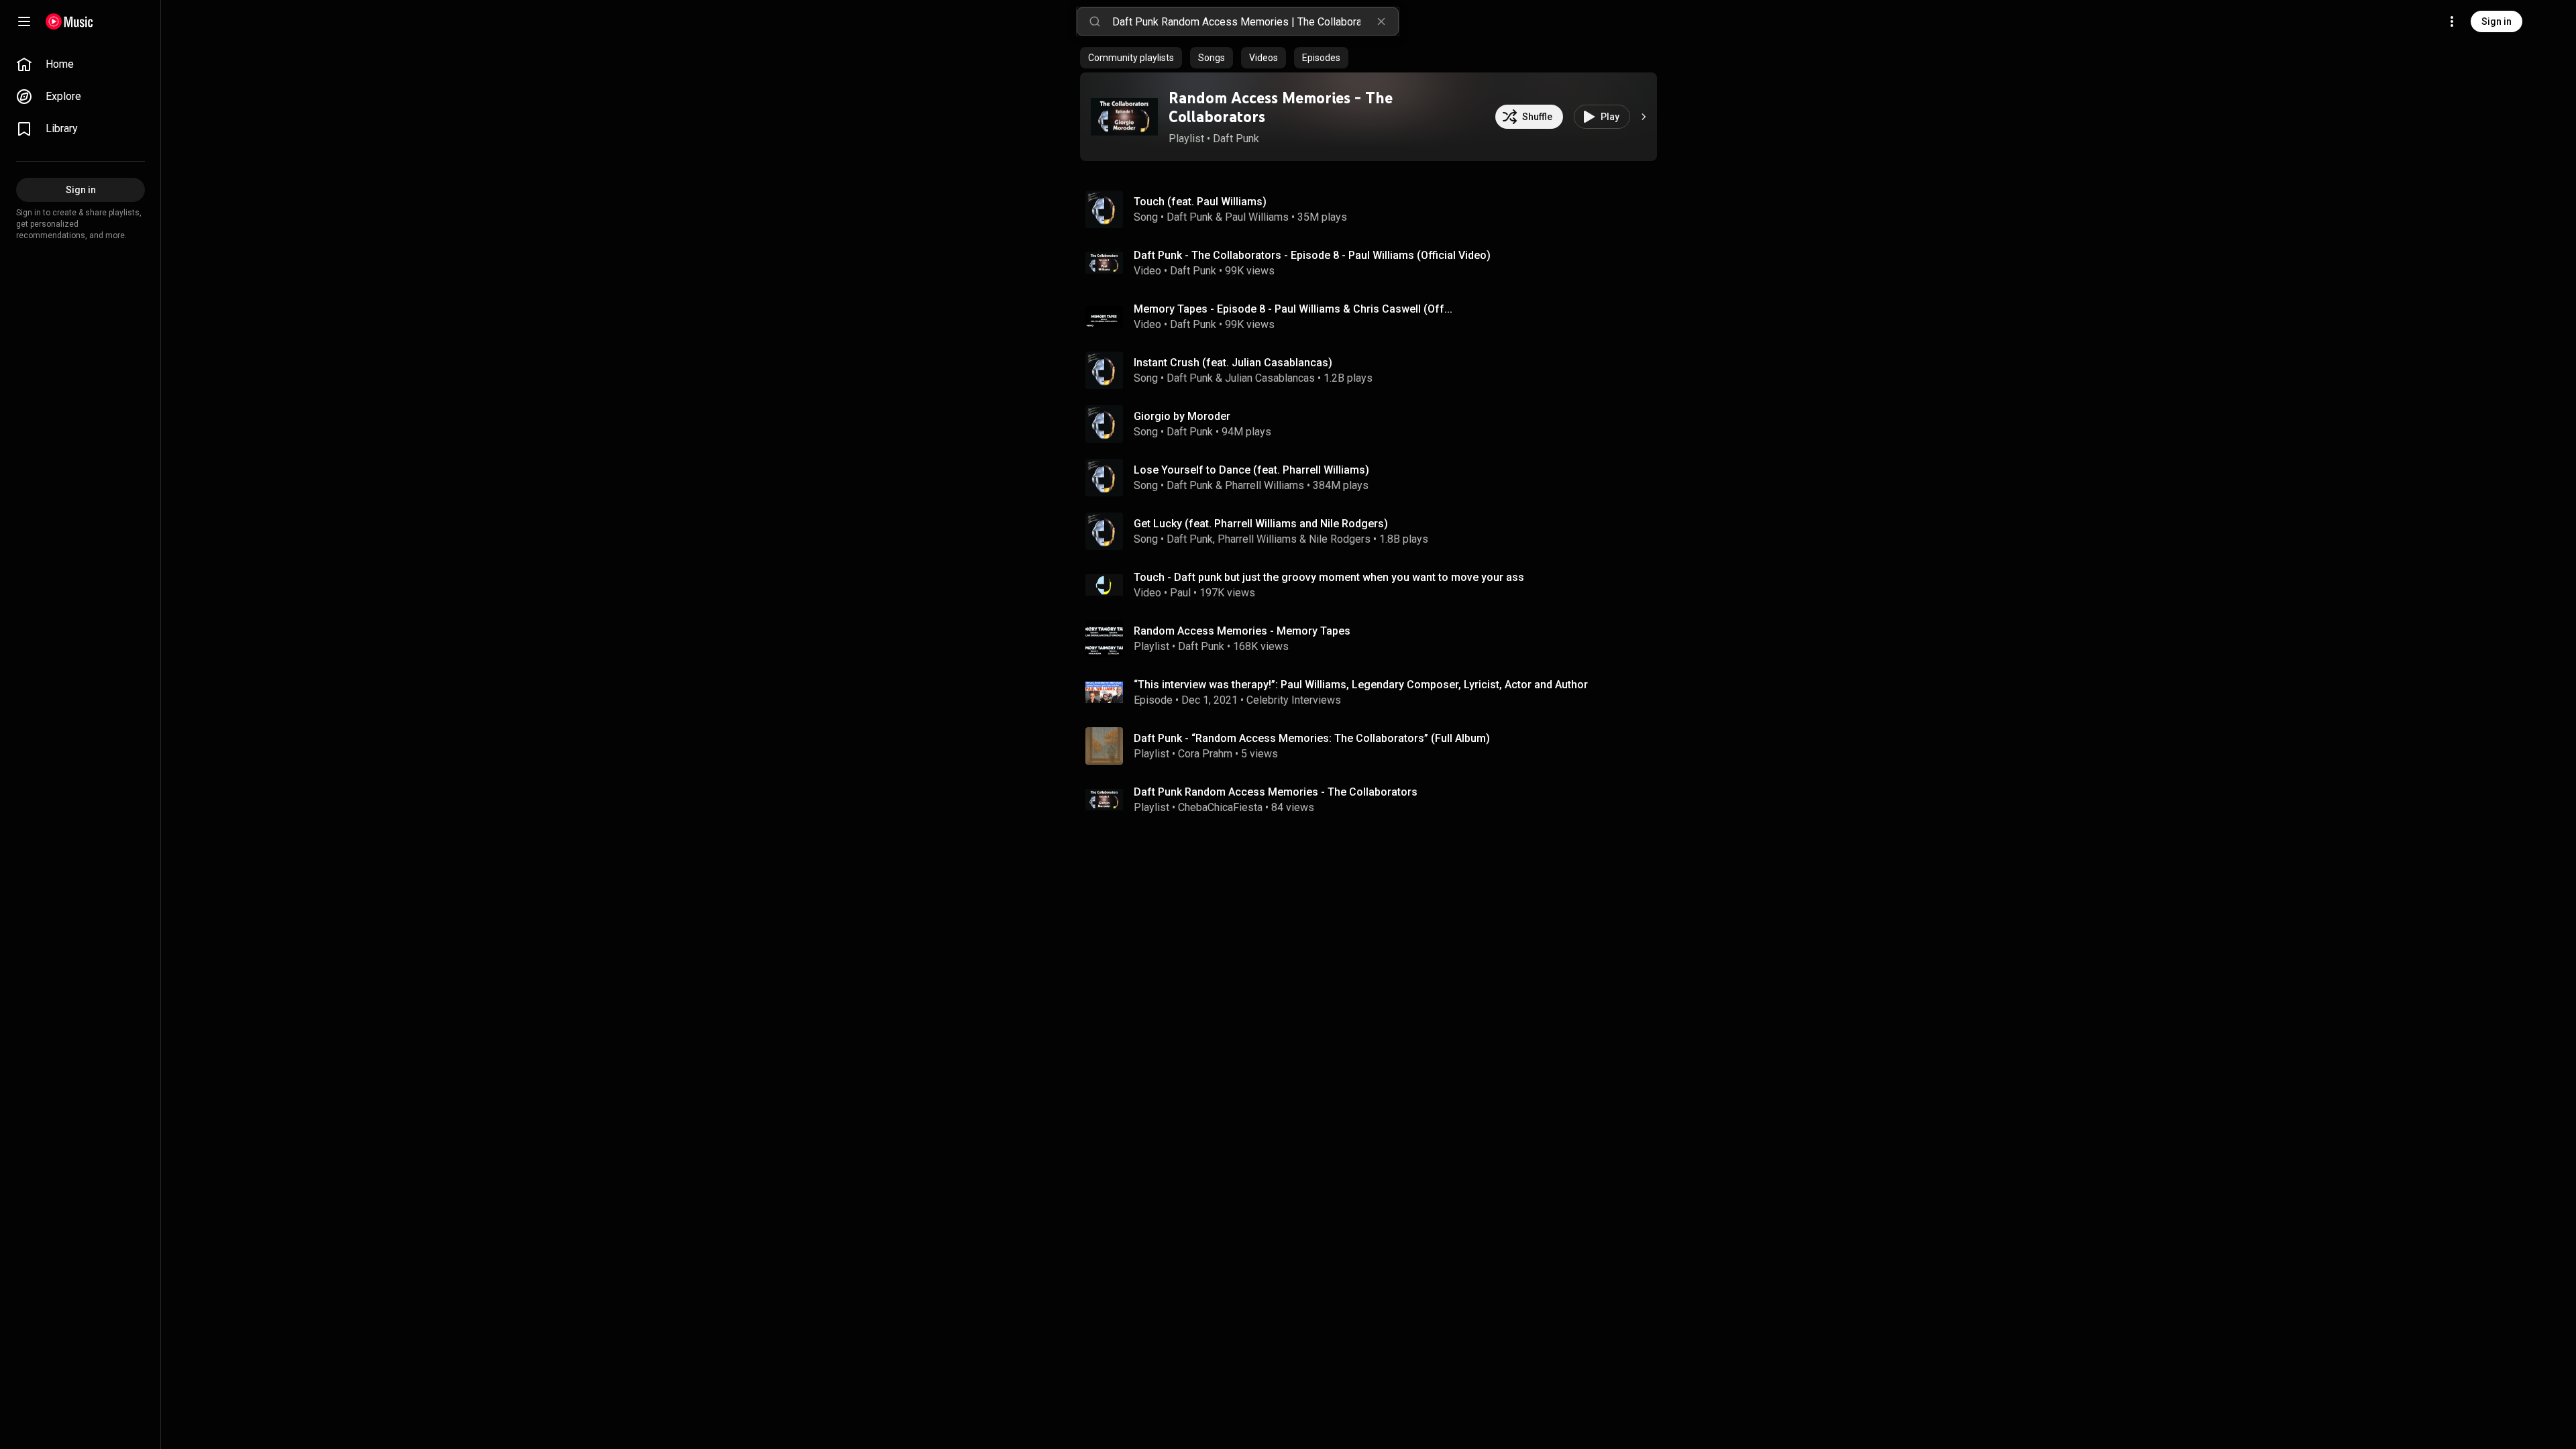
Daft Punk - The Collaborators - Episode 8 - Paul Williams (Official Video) (1312, 255)
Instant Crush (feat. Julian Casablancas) (1233, 363)
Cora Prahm (1205, 754)
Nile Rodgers (1340, 539)
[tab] (1131, 58)
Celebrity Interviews (1294, 700)
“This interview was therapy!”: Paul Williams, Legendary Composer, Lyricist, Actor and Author (1361, 685)
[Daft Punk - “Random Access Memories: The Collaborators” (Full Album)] (1374, 746)
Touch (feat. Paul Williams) (1200, 202)
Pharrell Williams (1265, 485)
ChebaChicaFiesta (1220, 807)
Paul (1180, 593)
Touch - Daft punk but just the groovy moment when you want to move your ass (1329, 577)
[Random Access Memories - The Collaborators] (1124, 117)
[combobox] (1255, 21)
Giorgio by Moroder (1182, 416)
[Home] (69, 21)
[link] (80, 64)
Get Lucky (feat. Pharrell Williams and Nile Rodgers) (1261, 524)
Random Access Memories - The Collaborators (1281, 107)
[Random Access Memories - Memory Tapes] (1374, 639)
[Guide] (24, 21)
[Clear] (1381, 21)
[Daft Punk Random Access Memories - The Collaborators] (1374, 800)
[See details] (1644, 117)
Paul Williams (1257, 217)
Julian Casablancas (1270, 378)
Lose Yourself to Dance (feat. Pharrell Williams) (1251, 470)
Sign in (2497, 21)
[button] (1124, 117)
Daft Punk (1236, 139)
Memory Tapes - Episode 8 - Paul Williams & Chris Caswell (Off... (1293, 309)
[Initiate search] (1095, 21)
